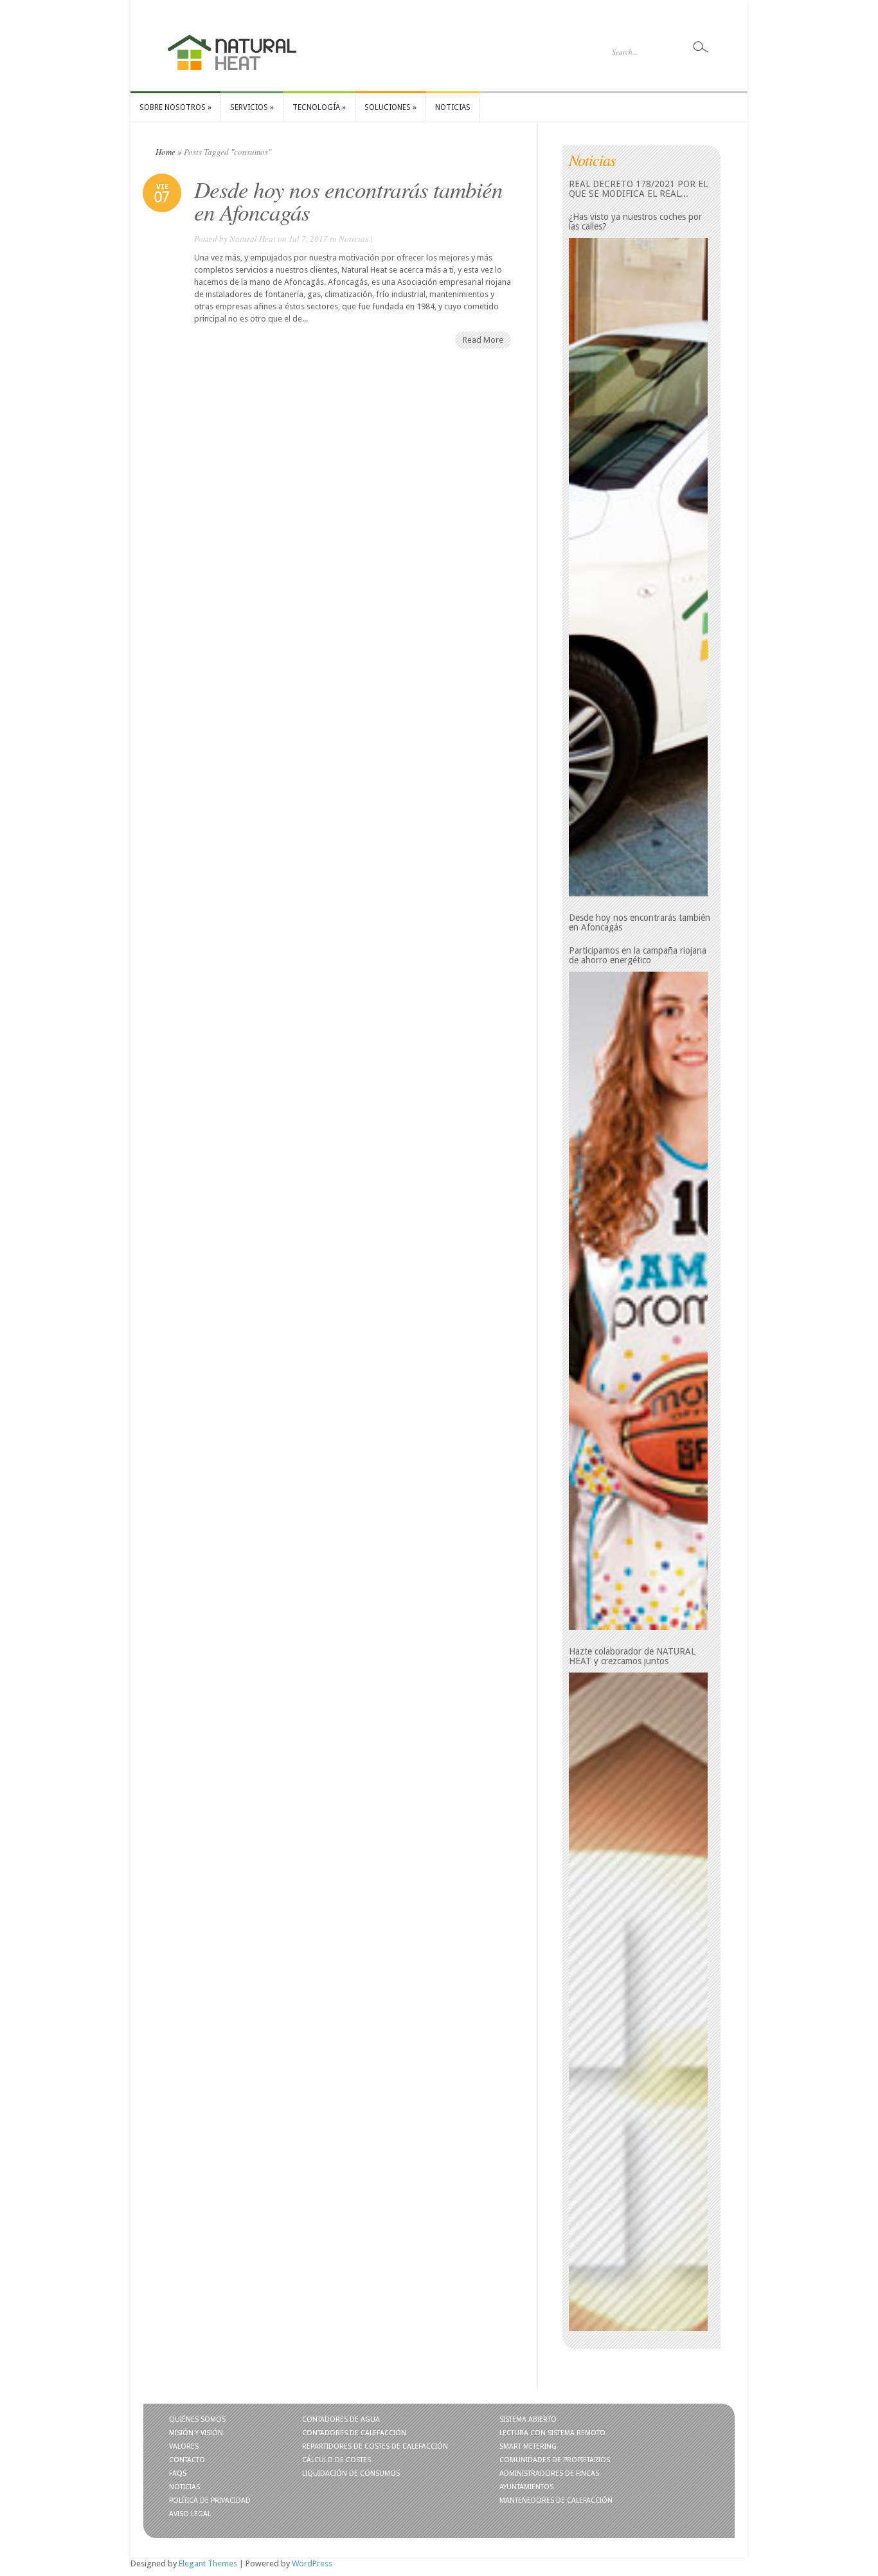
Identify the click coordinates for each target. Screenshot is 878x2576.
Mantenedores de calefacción (556, 2500)
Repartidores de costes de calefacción (375, 2446)
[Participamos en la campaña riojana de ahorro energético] (638, 1301)
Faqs (178, 2473)
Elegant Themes (208, 2563)
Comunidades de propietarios (555, 2460)
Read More (483, 340)
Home (166, 152)
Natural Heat (253, 239)
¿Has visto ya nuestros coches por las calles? (635, 222)
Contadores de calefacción (354, 2433)
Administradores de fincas (549, 2473)
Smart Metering (528, 2446)
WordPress (312, 2563)
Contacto (187, 2460)
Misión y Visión (196, 2433)
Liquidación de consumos (351, 2473)
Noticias (354, 239)
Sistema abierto (528, 2419)
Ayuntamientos (526, 2487)
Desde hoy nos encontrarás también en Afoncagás (348, 200)
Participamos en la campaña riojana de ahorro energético (638, 956)
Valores (184, 2446)
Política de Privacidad (210, 2500)
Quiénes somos (197, 2419)
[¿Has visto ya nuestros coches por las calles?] (638, 567)
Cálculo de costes (336, 2460)
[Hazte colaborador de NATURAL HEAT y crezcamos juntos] (638, 2002)
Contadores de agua (341, 2419)
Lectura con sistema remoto (552, 2433)
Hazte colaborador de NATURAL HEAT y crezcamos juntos (632, 1656)
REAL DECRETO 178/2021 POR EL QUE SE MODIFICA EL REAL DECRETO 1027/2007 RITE (638, 189)
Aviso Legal (190, 2514)
